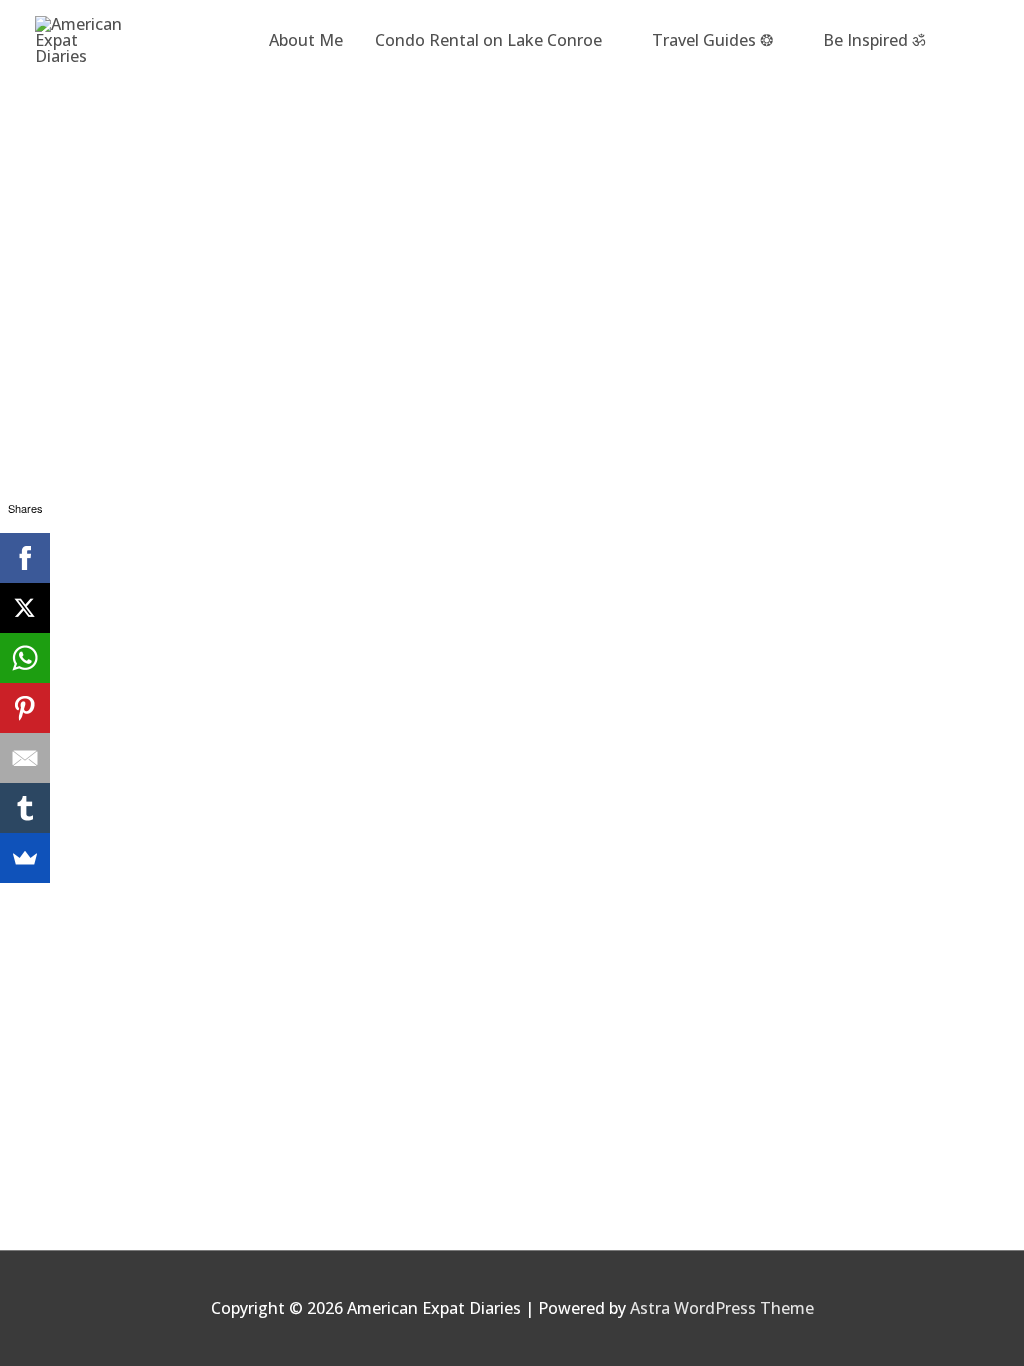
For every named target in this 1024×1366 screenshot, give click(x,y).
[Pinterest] (25, 708)
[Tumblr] (25, 808)
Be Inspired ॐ (874, 40)
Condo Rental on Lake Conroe (488, 40)
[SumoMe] (25, 858)
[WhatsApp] (25, 658)
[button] (965, 40)
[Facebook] (25, 558)
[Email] (25, 758)
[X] (25, 608)
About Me (306, 40)
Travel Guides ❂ (712, 40)
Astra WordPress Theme (722, 1308)
